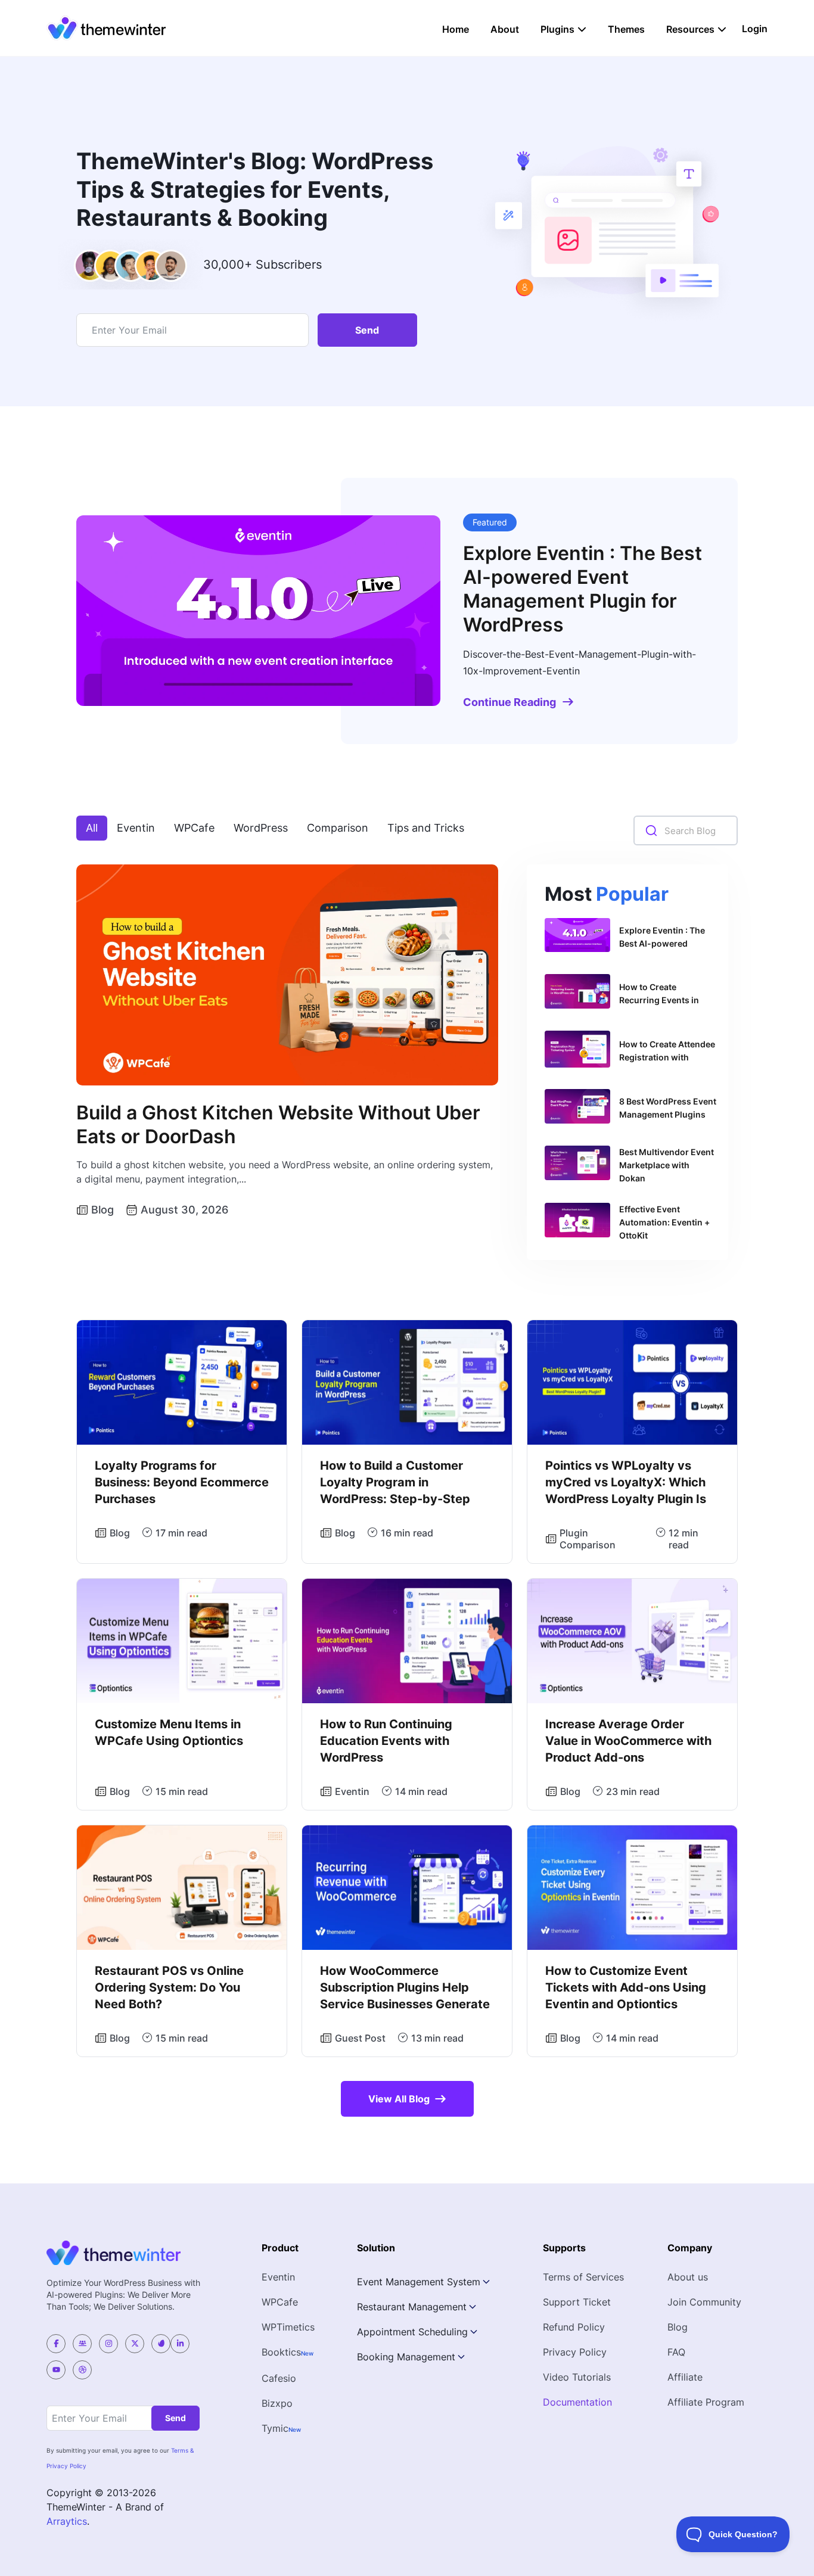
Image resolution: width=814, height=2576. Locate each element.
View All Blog (399, 2099)
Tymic (275, 2428)
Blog (102, 1210)
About (505, 29)
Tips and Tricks (426, 828)
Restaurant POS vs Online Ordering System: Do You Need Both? (169, 1987)
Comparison (338, 828)
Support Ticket (577, 2302)
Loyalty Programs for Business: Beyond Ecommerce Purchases (182, 1482)
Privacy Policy (575, 2352)
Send (367, 330)
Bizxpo (277, 2403)
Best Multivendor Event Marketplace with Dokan (667, 1165)
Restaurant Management (412, 2307)
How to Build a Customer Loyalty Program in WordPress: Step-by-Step (395, 1482)
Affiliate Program (706, 2402)
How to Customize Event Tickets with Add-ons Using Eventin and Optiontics (626, 1987)
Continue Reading (509, 702)
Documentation (577, 2402)
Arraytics (67, 2521)
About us (688, 2277)
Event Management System (419, 2282)
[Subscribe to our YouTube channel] (56, 2370)
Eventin (136, 828)
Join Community (704, 2302)
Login (755, 29)
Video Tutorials (577, 2377)
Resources (690, 29)
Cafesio (279, 2378)
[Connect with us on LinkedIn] (180, 2344)
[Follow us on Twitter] (135, 2344)
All (92, 828)
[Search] (651, 831)
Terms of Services (583, 2277)
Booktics (281, 2352)
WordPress (261, 828)
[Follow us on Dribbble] (82, 2370)
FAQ (676, 2352)
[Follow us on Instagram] (108, 2344)
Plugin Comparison (588, 1539)
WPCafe (194, 828)
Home (456, 29)
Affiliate (685, 2377)
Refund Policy (574, 2327)
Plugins (557, 29)
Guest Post (360, 2038)
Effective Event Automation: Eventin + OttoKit (664, 1222)
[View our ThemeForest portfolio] (161, 2344)
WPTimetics (288, 2327)
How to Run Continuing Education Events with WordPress (386, 1741)
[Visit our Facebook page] (56, 2344)
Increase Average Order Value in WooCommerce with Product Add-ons (628, 1741)
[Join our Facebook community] (82, 2344)
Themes (626, 29)
